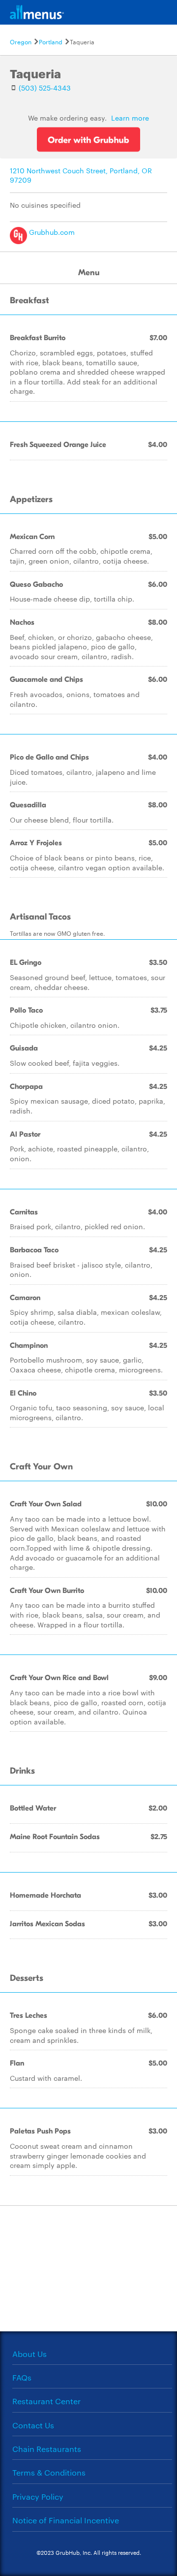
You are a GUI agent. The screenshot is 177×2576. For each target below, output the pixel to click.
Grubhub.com (51, 232)
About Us (29, 2354)
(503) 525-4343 (45, 88)
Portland (51, 41)
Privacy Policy (38, 2496)
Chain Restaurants (47, 2449)
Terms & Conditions (49, 2472)
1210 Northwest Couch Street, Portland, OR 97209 (81, 175)
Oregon (21, 41)
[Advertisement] (88, 2267)
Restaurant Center (46, 2401)
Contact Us (33, 2425)
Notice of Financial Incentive (66, 2520)
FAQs (22, 2377)
